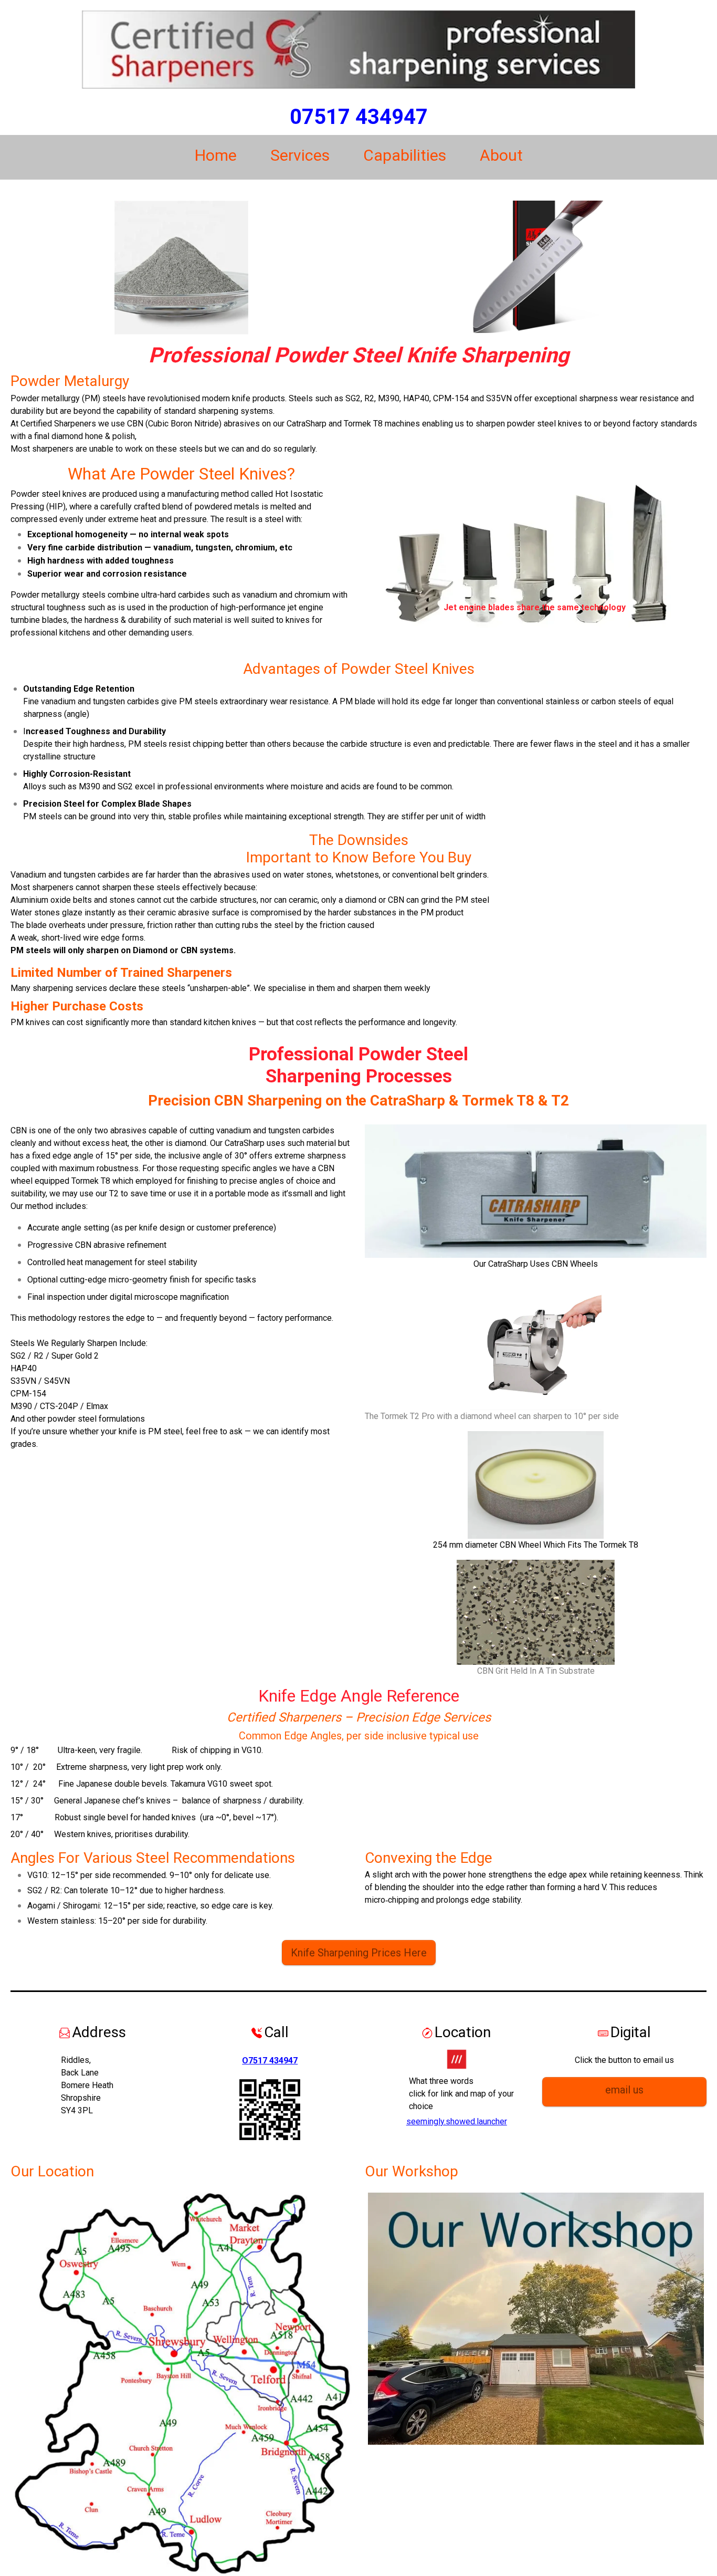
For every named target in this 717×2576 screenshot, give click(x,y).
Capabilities (405, 155)
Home (216, 155)
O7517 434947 (270, 2061)
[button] (391, 560)
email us (624, 2090)
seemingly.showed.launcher (457, 2121)
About (501, 155)
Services (300, 155)
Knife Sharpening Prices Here (359, 1953)
